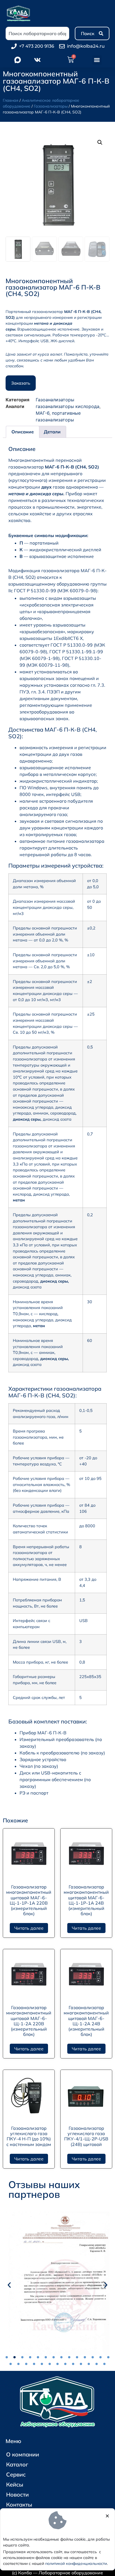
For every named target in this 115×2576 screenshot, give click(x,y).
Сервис (16, 2474)
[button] (97, 60)
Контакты (19, 2505)
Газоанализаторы (51, 106)
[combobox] (37, 33)
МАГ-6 (43, 413)
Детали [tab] (52, 432)
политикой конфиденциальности (76, 2563)
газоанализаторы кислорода (68, 406)
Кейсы (15, 2484)
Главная (11, 100)
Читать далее (29, 1928)
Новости (17, 2494)
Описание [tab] (23, 432)
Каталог (17, 2464)
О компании (23, 2454)
